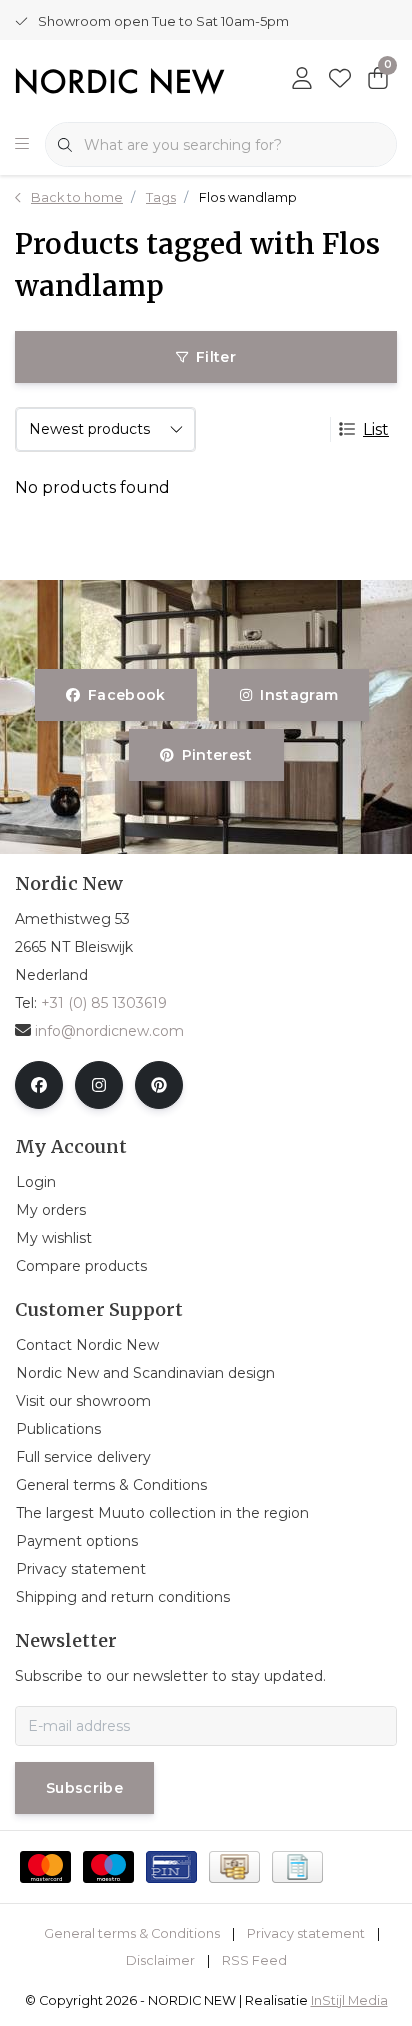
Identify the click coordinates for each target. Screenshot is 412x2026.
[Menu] (22, 145)
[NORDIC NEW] (120, 79)
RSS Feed (254, 1960)
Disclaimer (160, 1960)
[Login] (302, 80)
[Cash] (234, 1867)
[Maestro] (108, 1867)
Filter (216, 357)
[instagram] (99, 1085)
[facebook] (39, 1085)
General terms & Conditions (132, 1933)
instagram (299, 695)
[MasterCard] (45, 1867)
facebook (127, 695)
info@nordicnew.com (109, 1031)
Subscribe (84, 1788)
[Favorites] (340, 80)
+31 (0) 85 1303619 (104, 1003)
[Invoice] (297, 1867)
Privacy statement (306, 1933)
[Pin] (171, 1867)
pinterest (216, 755)
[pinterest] (159, 1085)
